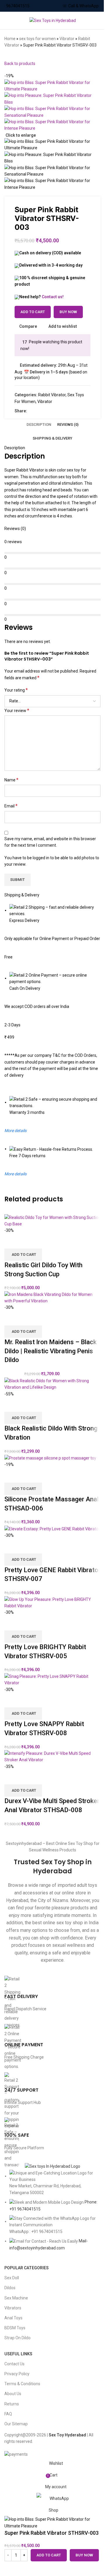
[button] (23, 1790)
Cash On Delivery (25, 988)
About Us (13, 2394)
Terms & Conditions (22, 2384)
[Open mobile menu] (7, 20)
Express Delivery (24, 920)
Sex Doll (12, 2278)
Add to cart (33, 312)
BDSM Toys (15, 2328)
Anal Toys (13, 2318)
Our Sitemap (16, 2424)
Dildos (10, 2288)
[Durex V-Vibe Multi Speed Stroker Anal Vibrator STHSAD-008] (52, 1756)
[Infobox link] (52, 1997)
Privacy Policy (17, 2374)
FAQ (8, 2414)
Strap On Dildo (17, 2338)
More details (15, 1174)
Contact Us (14, 2364)
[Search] (101, 20)
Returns (12, 2404)
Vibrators (13, 2308)
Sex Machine (16, 2298)
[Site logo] (53, 20)
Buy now (84, 2555)
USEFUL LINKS (18, 2354)
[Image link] (52, 2166)
